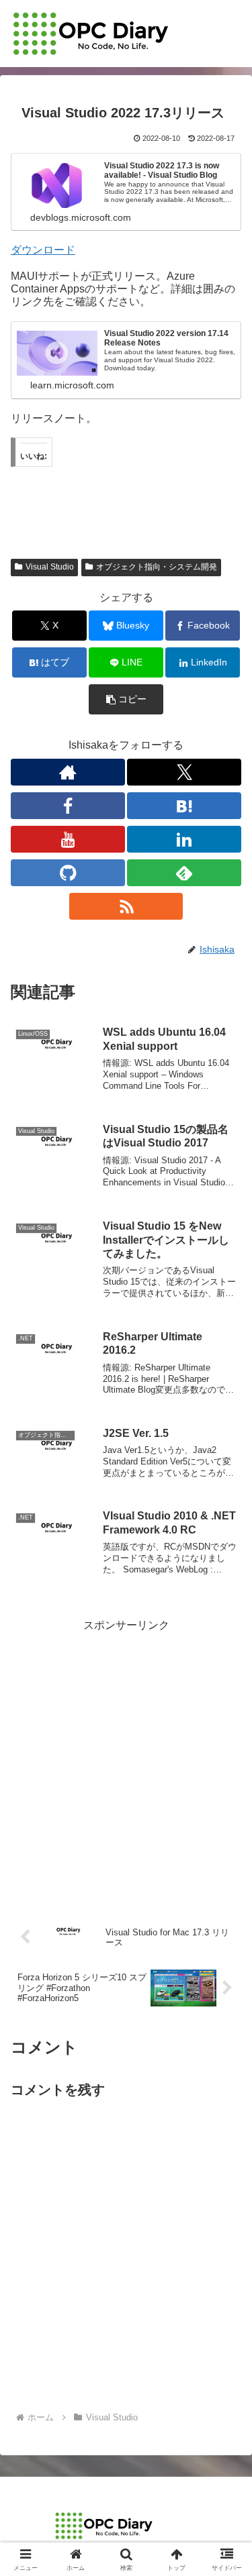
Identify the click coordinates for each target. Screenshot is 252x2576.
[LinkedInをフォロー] (184, 839)
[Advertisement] (126, 1761)
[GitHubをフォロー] (68, 873)
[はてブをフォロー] (184, 806)
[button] (126, 699)
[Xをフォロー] (184, 772)
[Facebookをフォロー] (68, 806)
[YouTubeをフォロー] (68, 839)
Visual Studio (50, 567)
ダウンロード (43, 250)
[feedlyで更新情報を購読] (184, 873)
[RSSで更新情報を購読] (126, 906)
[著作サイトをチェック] (68, 772)
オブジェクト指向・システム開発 (157, 567)
